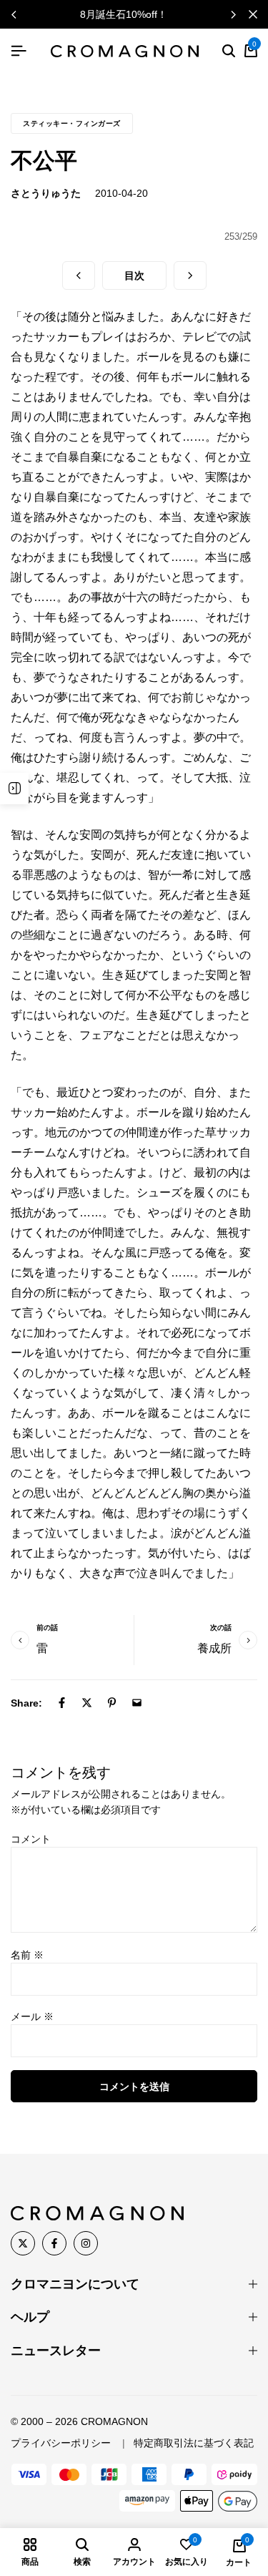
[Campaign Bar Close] (253, 14)
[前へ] (79, 275)
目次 (134, 275)
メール (32, 2016)
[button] (233, 14)
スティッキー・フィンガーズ (72, 123)
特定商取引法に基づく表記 (194, 2443)
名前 (27, 1955)
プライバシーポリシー (61, 2443)
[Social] (23, 2243)
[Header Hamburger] (19, 51)
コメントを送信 (134, 2087)
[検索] (229, 52)
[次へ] (190, 275)
